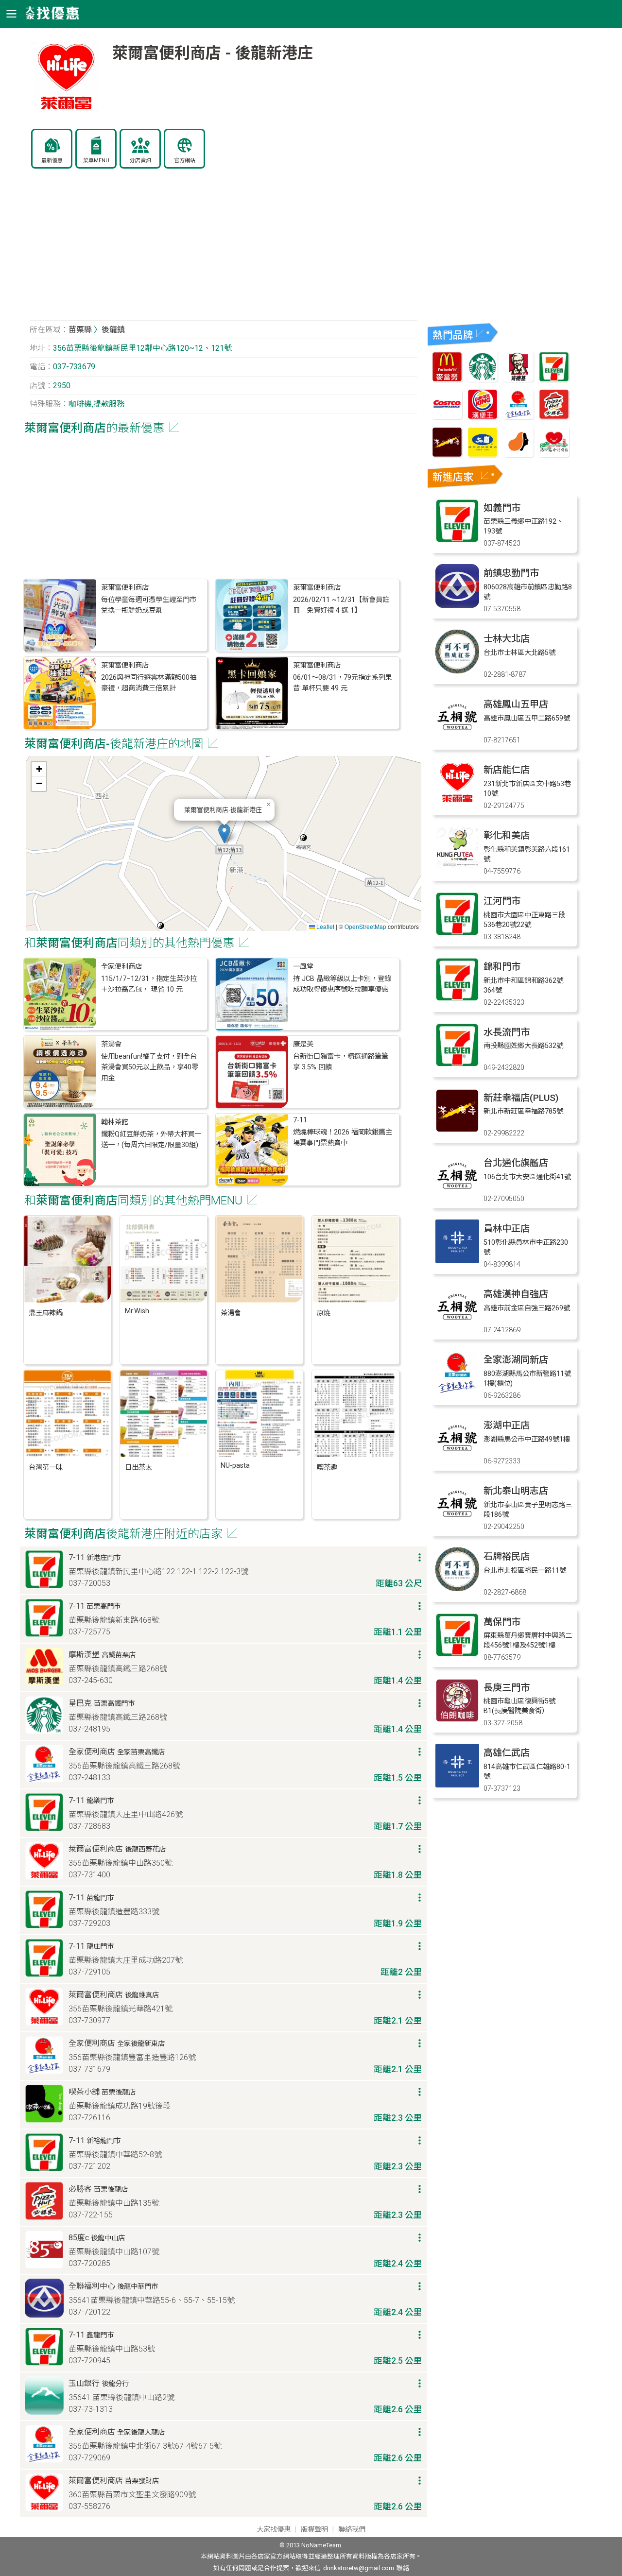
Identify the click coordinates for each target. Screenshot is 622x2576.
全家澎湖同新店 (516, 1360)
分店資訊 (140, 161)
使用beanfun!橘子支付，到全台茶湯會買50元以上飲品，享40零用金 (150, 1067)
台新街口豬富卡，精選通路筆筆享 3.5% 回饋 (341, 1062)
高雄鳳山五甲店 (516, 704)
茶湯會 (111, 1044)
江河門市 (502, 901)
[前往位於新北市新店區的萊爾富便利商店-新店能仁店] (457, 802)
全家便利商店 (121, 967)
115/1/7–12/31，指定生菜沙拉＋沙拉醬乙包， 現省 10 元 (149, 984)
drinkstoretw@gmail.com (359, 2568)
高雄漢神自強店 (516, 1294)
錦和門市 (502, 967)
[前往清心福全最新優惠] (554, 455)
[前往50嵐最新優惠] (483, 455)
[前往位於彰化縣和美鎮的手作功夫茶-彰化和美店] (457, 867)
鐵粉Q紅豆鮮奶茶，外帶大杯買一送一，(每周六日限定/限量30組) (151, 1140)
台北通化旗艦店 (516, 1163)
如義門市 (502, 508)
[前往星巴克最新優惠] (483, 379)
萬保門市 (502, 1622)
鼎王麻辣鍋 (46, 1313)
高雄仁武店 (507, 1753)
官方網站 (185, 161)
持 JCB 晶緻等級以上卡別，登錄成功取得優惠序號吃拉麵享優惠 (342, 984)
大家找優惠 (274, 2530)
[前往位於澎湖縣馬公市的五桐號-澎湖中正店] (457, 1457)
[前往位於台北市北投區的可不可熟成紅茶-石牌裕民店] (457, 1589)
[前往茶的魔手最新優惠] (447, 455)
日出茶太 (138, 1468)
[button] (224, 833)
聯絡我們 (352, 2530)
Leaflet (325, 926)
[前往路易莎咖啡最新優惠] (518, 455)
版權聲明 (314, 2530)
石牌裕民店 (507, 1556)
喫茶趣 (327, 1468)
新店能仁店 (507, 770)
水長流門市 (507, 1032)
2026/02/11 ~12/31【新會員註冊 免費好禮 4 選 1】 (341, 605)
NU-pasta (235, 1466)
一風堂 (303, 967)
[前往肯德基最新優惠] (518, 379)
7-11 (300, 1120)
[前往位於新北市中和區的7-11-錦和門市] (457, 999)
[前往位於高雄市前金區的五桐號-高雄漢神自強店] (457, 1326)
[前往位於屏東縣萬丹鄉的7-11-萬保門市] (457, 1654)
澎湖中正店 (507, 1425)
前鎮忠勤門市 (511, 573)
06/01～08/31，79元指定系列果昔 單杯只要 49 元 (343, 683)
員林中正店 (507, 1228)
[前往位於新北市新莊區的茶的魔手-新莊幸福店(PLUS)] (457, 1130)
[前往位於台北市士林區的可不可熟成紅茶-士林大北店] (457, 671)
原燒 (324, 1313)
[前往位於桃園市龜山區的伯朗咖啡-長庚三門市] (457, 1720)
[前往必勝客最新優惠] (554, 417)
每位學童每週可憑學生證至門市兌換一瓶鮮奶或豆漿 (149, 605)
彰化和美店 (507, 835)
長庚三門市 (507, 1688)
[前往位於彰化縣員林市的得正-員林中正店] (457, 1261)
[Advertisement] (224, 250)
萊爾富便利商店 (125, 588)
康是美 (303, 1044)
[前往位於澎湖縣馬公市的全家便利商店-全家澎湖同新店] (457, 1392)
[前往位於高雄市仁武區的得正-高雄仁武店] (457, 1785)
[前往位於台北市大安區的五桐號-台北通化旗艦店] (457, 1195)
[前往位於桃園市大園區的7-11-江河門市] (457, 933)
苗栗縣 (80, 330)
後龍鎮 (113, 330)
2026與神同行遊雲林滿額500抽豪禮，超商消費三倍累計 (149, 683)
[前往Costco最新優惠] (447, 417)
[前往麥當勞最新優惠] (447, 379)
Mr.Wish (137, 1311)
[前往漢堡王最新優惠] (483, 417)
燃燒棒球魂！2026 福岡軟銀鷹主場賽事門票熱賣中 (343, 1138)
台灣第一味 (46, 1468)
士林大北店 (507, 639)
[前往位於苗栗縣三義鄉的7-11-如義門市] (457, 540)
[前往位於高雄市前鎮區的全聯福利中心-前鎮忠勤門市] (457, 605)
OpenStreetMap (365, 926)
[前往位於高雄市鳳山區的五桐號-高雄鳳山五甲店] (457, 736)
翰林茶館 (115, 1122)
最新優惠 (52, 161)
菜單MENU (96, 161)
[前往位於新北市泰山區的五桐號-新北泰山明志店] (457, 1523)
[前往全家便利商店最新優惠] (518, 417)
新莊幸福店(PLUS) (521, 1098)
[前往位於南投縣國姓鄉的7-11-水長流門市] (457, 1064)
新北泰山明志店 (516, 1491)
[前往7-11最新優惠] (554, 379)
